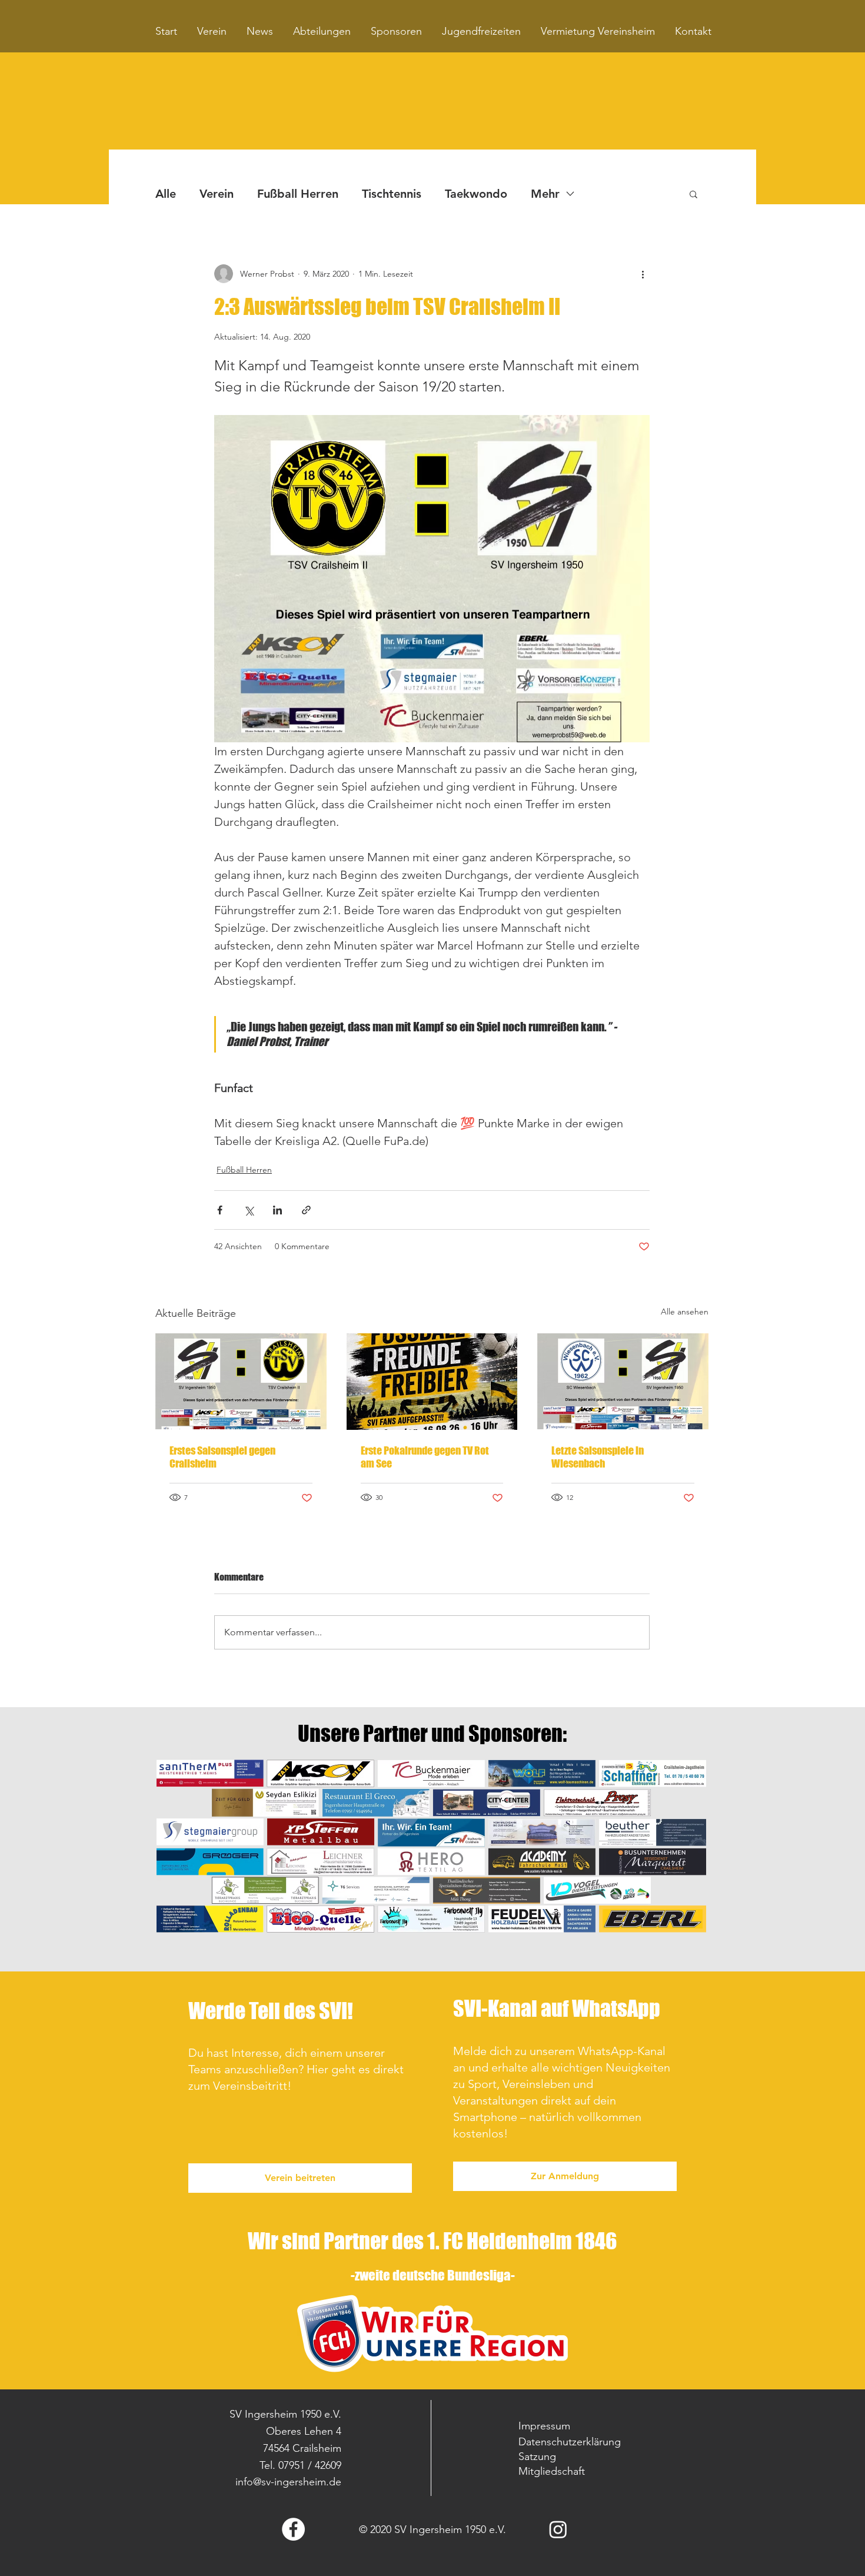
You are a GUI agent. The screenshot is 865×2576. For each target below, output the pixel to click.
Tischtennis (392, 194)
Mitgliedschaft (552, 2471)
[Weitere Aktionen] (643, 274)
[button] (693, 194)
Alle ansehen (685, 1312)
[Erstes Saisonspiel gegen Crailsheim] (241, 1381)
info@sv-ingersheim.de (288, 2482)
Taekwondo (476, 194)
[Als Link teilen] (306, 1210)
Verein (217, 194)
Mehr (545, 194)
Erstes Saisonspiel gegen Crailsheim (222, 1457)
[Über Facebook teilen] (220, 1210)
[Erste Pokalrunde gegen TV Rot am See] (432, 1382)
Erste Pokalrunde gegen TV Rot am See (425, 1457)
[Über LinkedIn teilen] (277, 1210)
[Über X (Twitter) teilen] (249, 1210)
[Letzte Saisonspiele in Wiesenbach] (623, 1381)
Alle (166, 194)
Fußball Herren (298, 194)
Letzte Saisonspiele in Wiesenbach (598, 1457)
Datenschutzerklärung (570, 2442)
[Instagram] (558, 2529)
